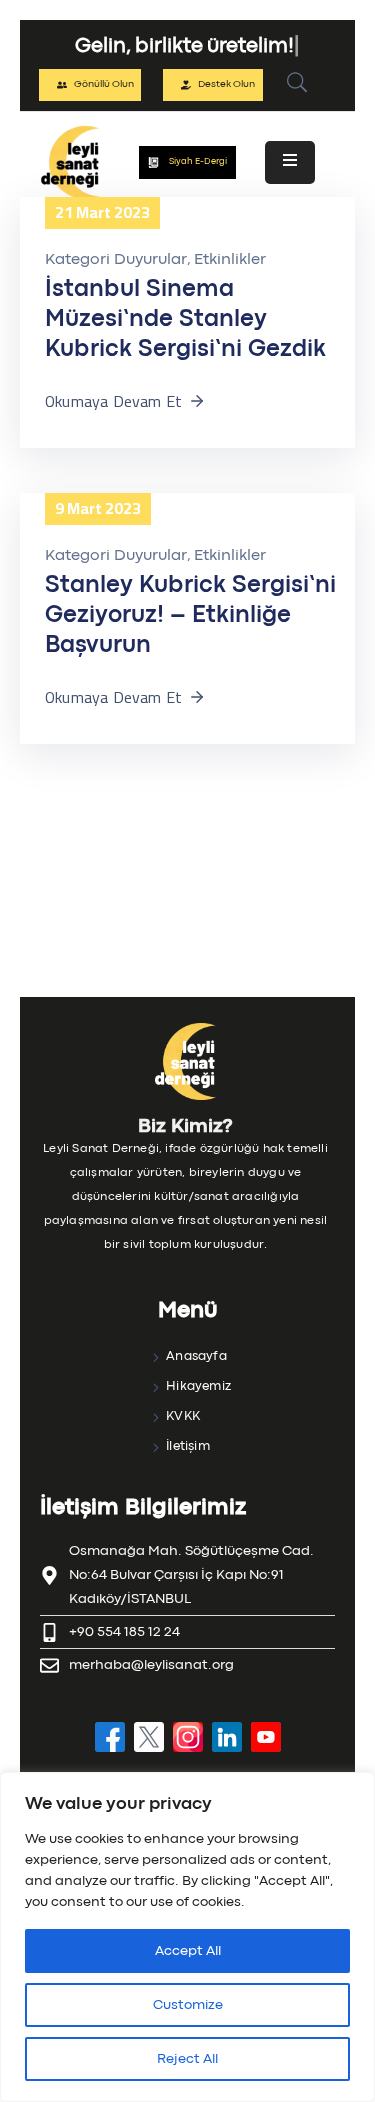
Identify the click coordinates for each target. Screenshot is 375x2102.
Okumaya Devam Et (113, 401)
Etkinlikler (230, 260)
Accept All (188, 1951)
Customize (188, 2005)
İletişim (188, 1446)
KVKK (183, 1416)
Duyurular (150, 260)
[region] (187, 1937)
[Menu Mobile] (290, 162)
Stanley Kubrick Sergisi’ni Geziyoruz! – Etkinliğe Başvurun (190, 615)
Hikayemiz (198, 1386)
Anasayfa (196, 1356)
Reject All (187, 2059)
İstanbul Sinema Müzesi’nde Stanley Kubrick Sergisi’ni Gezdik (185, 319)
